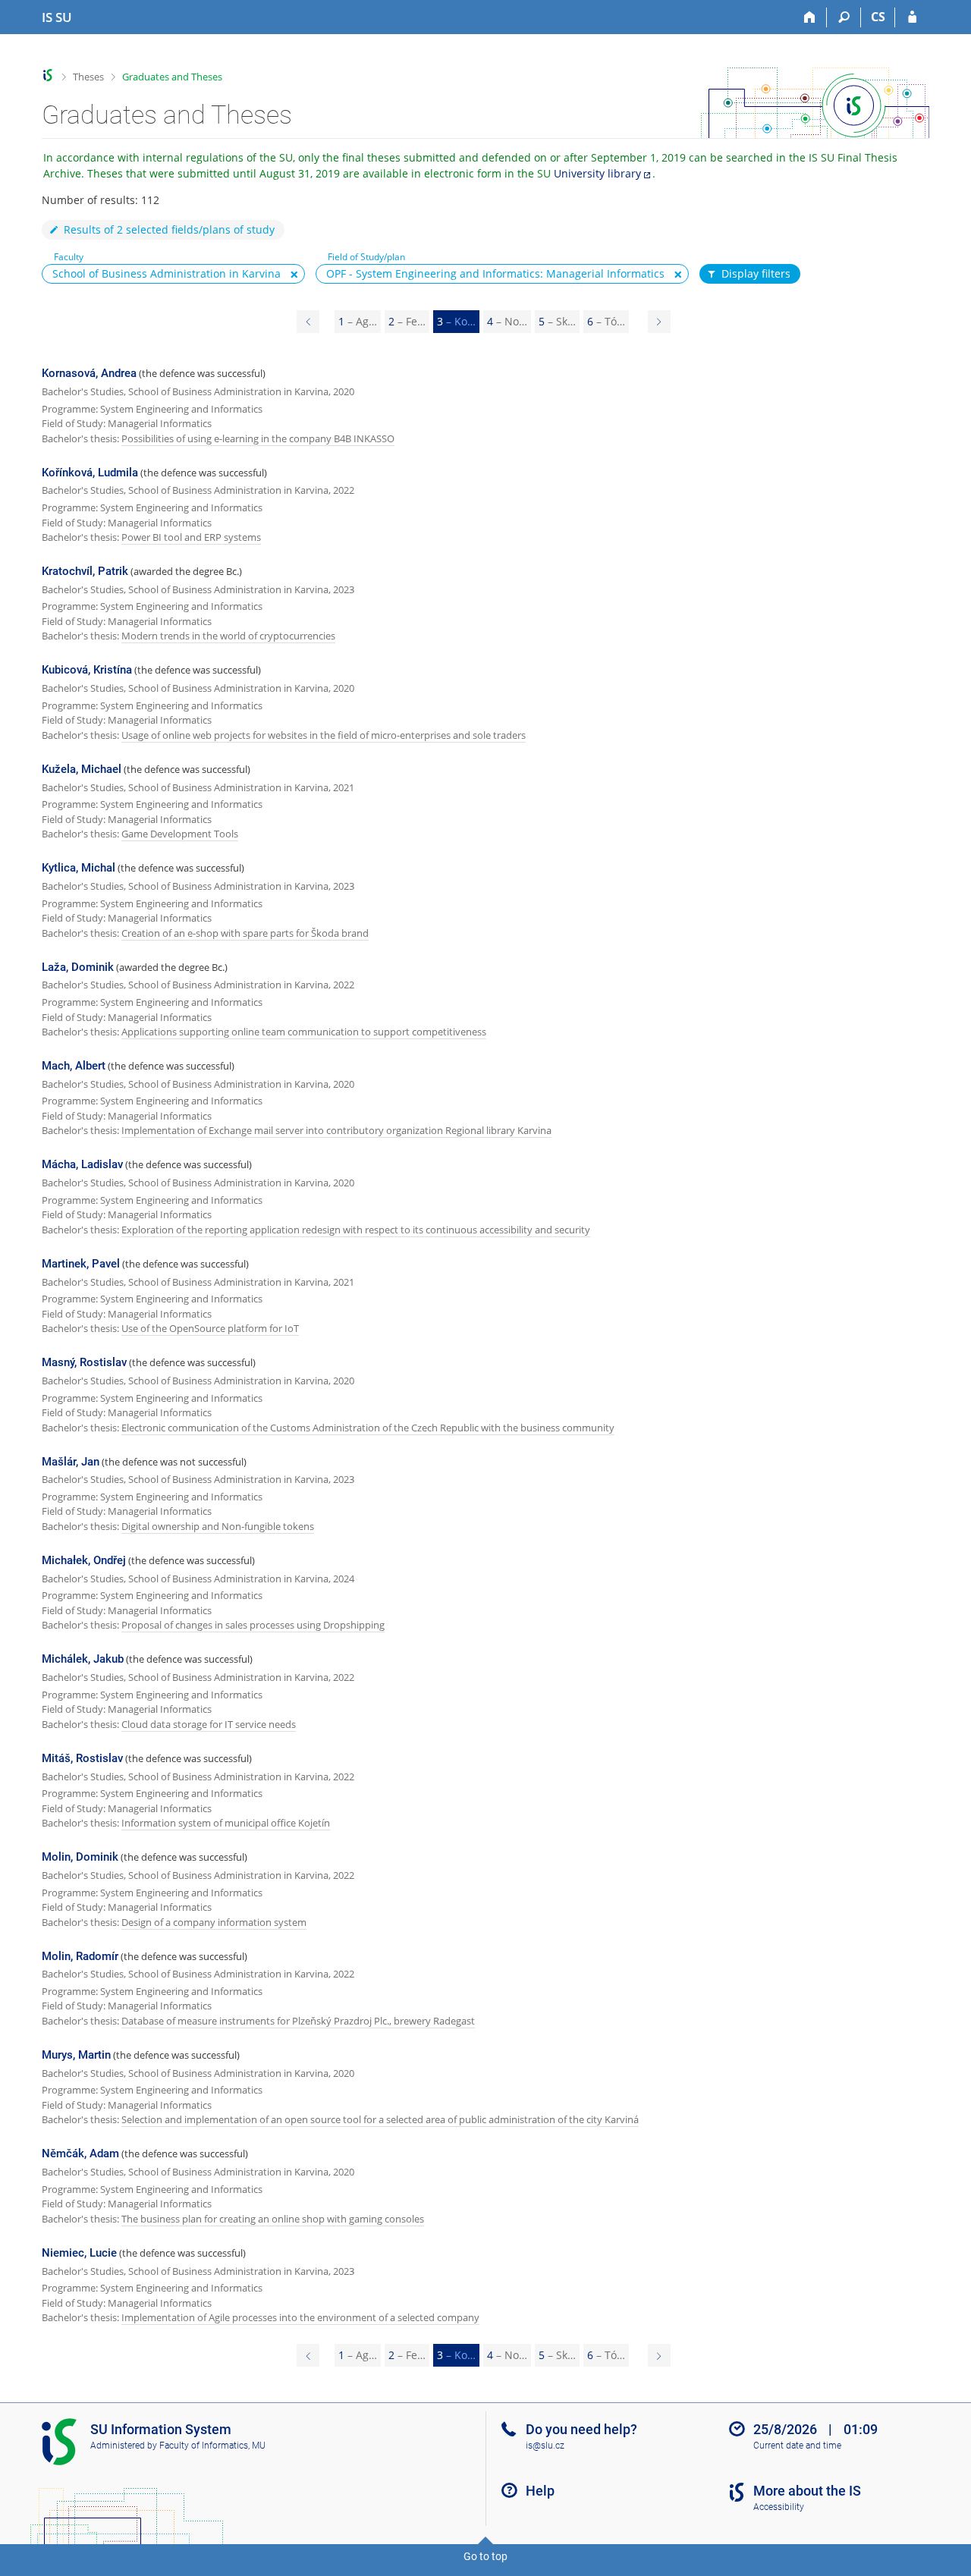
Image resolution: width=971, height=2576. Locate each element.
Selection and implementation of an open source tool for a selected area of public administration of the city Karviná (380, 2119)
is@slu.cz (545, 2446)
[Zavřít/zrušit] (294, 275)
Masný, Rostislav (84, 1362)
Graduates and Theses (172, 77)
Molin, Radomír (80, 1956)
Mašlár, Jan (71, 1462)
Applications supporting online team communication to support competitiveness (304, 1032)
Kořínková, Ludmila (90, 473)
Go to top (485, 2556)
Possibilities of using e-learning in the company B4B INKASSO (258, 438)
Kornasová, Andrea (89, 373)
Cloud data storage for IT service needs (209, 1724)
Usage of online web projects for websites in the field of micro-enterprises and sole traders (324, 735)
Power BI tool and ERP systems (191, 537)
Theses (88, 77)
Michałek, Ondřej (84, 1560)
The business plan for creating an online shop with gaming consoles (273, 2219)
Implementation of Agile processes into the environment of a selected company (300, 2317)
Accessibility (779, 2507)
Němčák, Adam (80, 2153)
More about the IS (807, 2491)
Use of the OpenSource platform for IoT (210, 1328)
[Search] (844, 17)
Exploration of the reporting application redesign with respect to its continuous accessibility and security (356, 1230)
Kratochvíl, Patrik (85, 571)
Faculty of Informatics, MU (212, 2446)
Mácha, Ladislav (82, 1164)
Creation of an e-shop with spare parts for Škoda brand (245, 933)
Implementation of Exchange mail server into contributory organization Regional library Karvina (336, 1130)
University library (597, 173)
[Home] (810, 17)
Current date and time (797, 2446)
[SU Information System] (48, 75)
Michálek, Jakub (83, 1659)
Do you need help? (581, 2429)
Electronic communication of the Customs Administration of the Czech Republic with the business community (368, 1428)
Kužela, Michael (82, 769)
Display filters (756, 273)
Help (540, 2491)
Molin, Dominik (80, 1857)
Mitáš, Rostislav (82, 1758)
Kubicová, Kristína (87, 670)
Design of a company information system (214, 1922)
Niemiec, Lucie (79, 2253)
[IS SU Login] (912, 17)
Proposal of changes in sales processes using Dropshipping (253, 1625)
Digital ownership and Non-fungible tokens (218, 1526)
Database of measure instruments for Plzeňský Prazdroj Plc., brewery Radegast (298, 2021)
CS (878, 17)
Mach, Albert (74, 1066)
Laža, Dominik (78, 967)
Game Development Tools (180, 834)
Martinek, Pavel (81, 1264)
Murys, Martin (76, 2055)
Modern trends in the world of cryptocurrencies (228, 636)
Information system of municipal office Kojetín (226, 1823)
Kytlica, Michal (79, 868)
